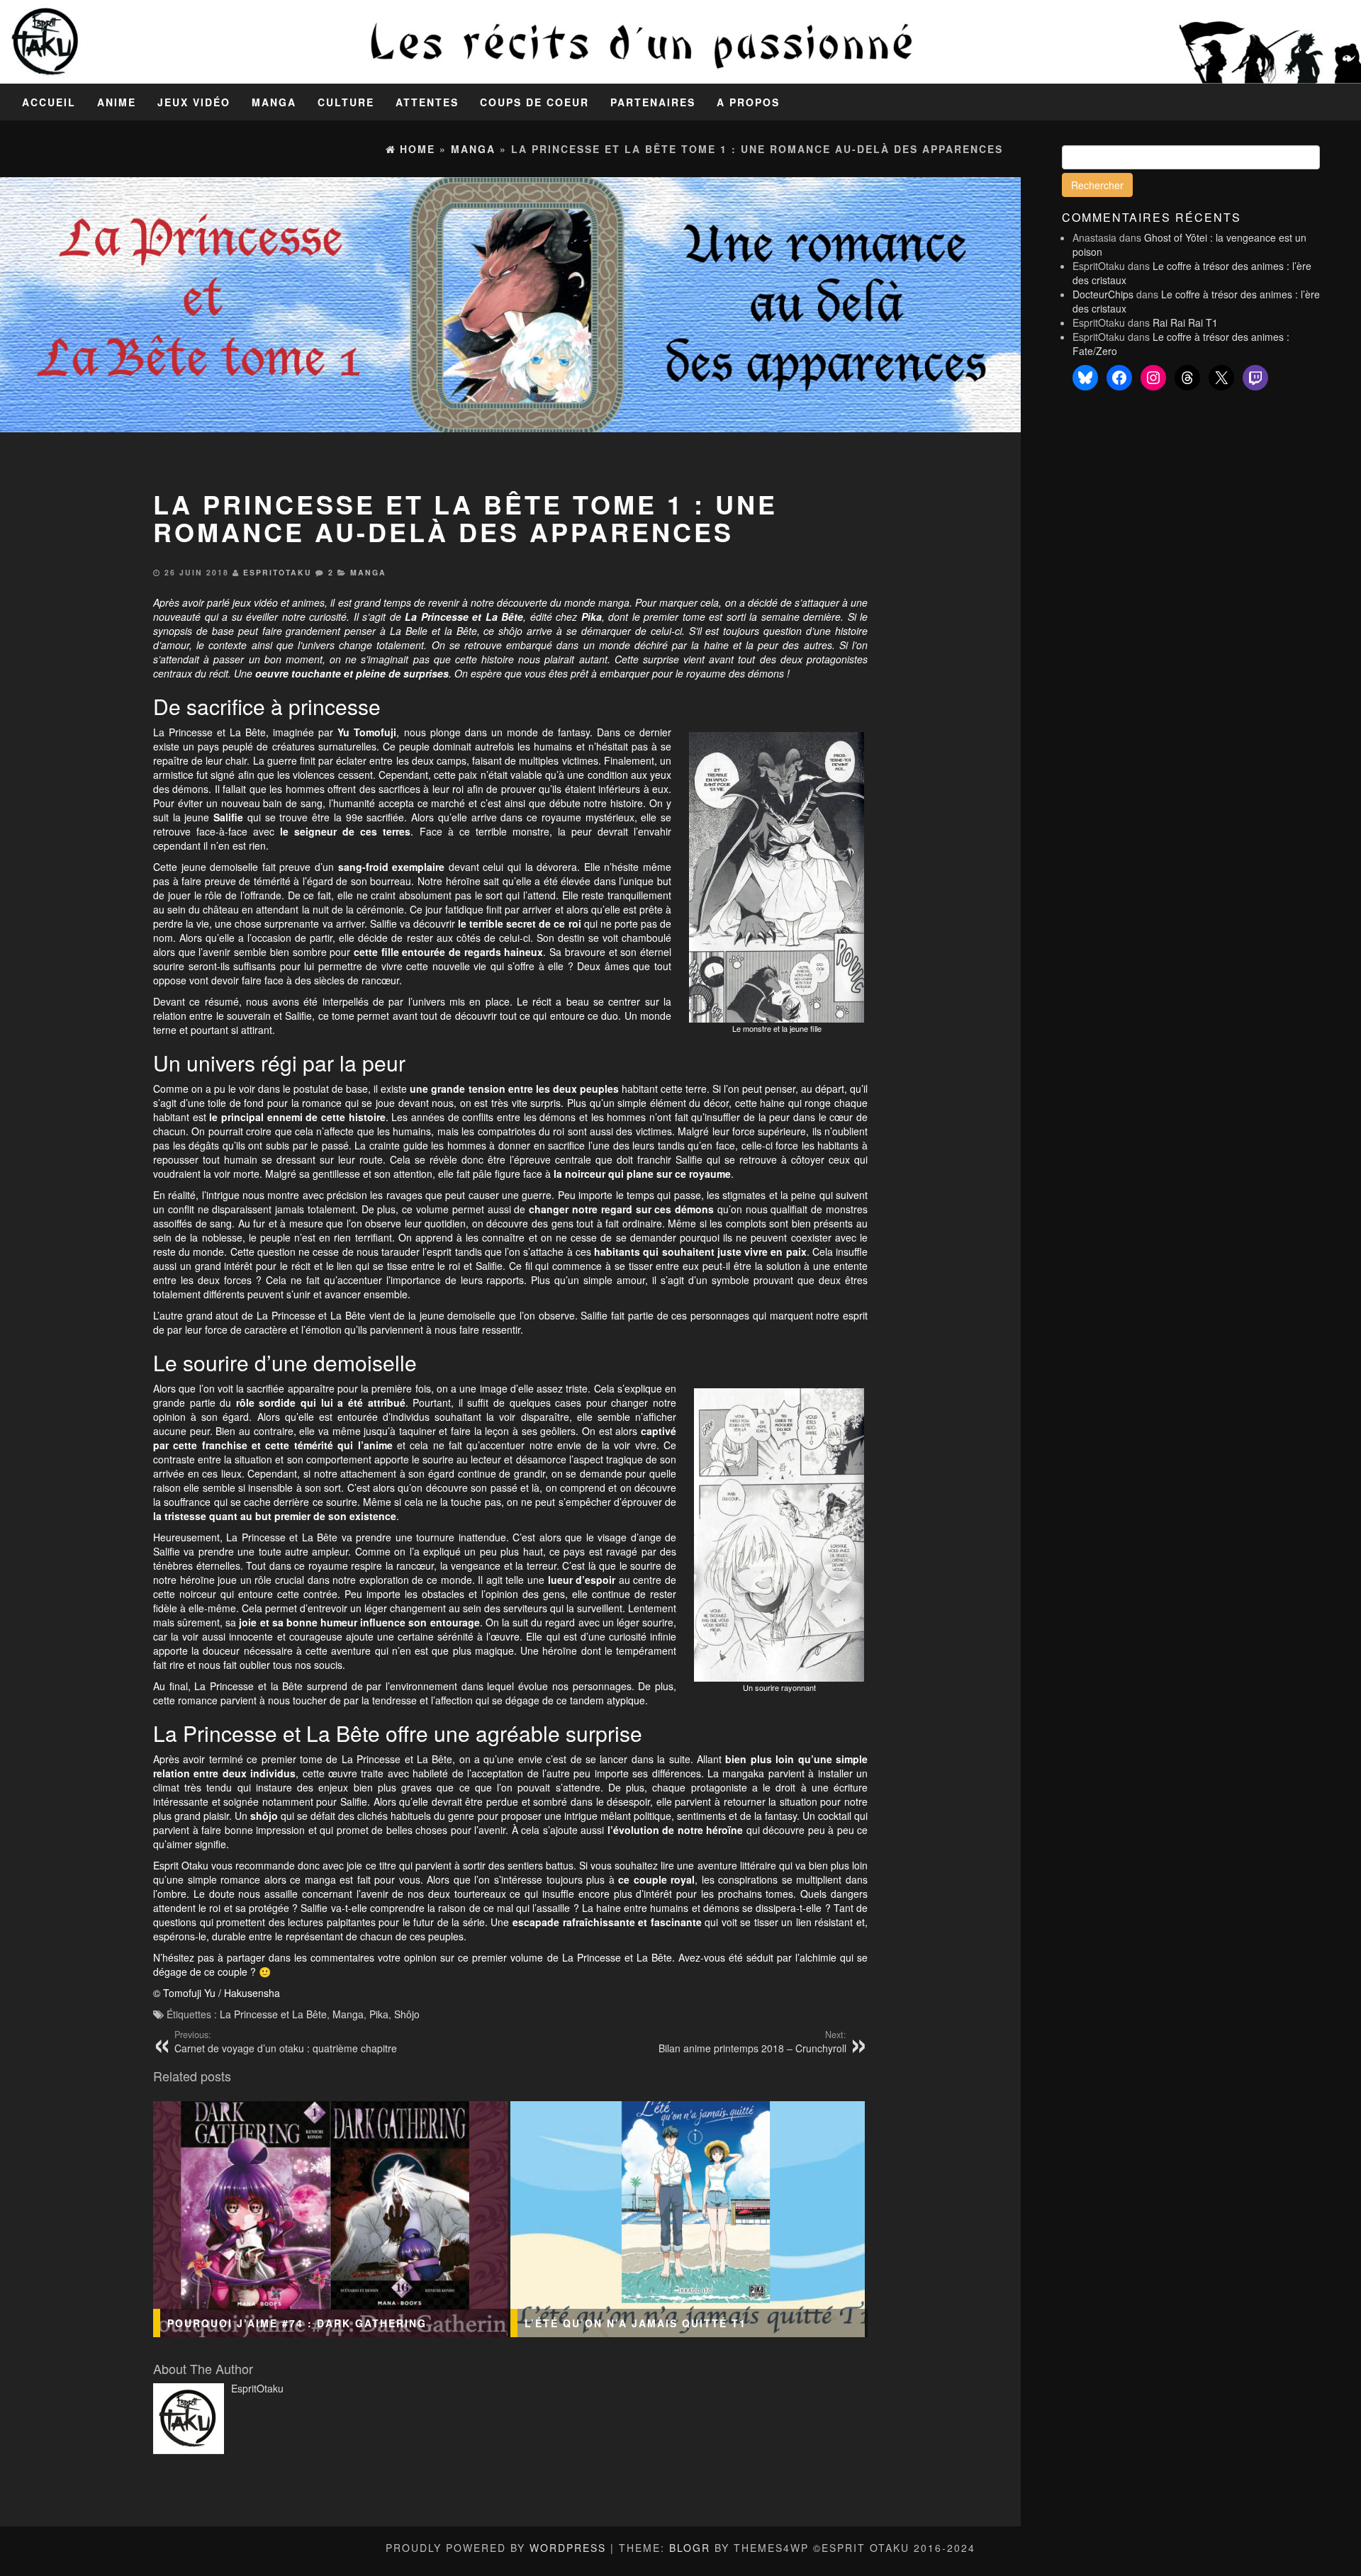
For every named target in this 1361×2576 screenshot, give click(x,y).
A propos (748, 102)
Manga (274, 102)
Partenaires (653, 102)
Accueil (49, 102)
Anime (117, 102)
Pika (379, 2014)
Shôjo (407, 2014)
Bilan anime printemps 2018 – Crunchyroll (752, 2042)
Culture (346, 102)
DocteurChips (1103, 294)
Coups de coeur (534, 102)
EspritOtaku (278, 572)
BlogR (690, 2548)
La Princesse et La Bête (273, 2014)
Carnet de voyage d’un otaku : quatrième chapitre (286, 2042)
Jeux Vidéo (194, 102)
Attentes (427, 102)
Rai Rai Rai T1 (1185, 322)
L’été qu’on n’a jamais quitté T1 (635, 2323)
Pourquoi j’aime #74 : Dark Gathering (297, 2323)
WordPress (568, 2548)
